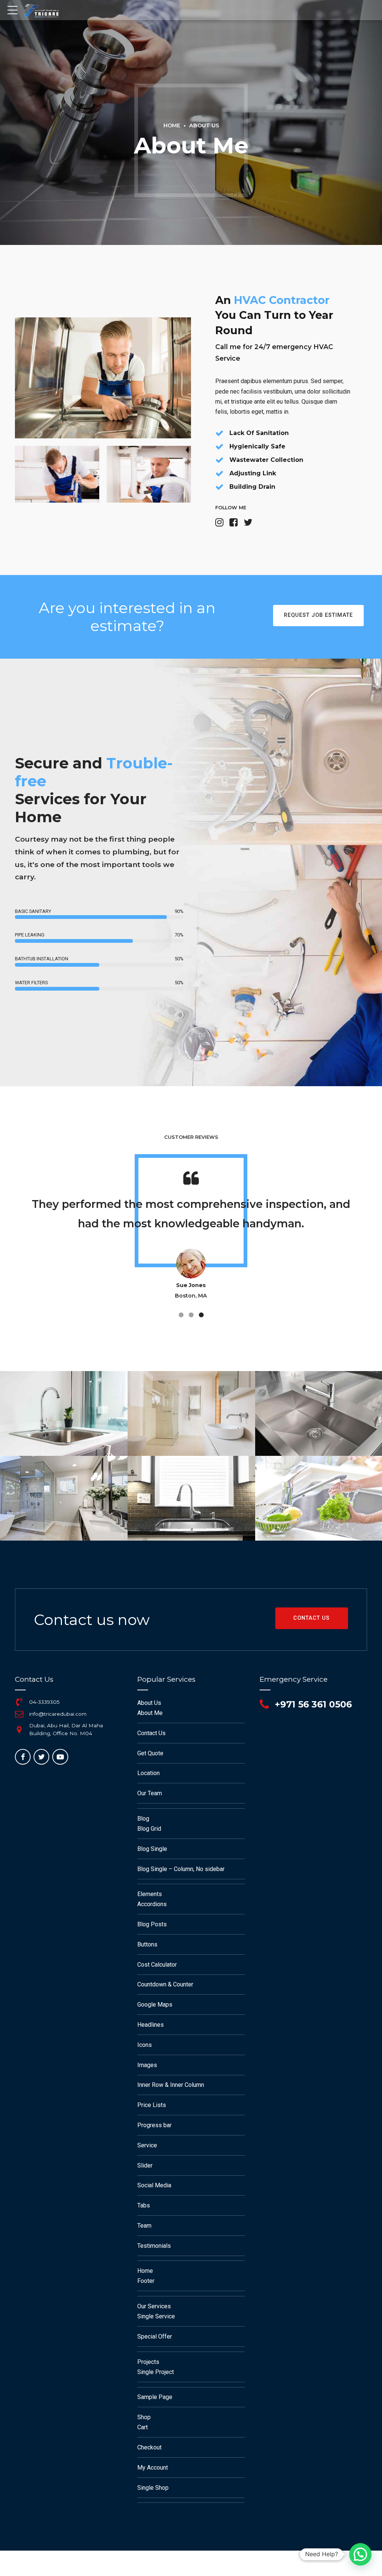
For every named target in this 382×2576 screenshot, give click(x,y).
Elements (150, 1894)
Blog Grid (149, 1829)
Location (148, 1773)
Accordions (152, 1904)
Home (172, 125)
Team (144, 2226)
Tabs (144, 2205)
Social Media (154, 2185)
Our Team (150, 1793)
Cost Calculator (157, 1965)
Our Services (154, 2306)
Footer (146, 2281)
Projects (148, 2362)
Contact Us (151, 1733)
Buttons (147, 1944)
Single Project (156, 2372)
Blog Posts (152, 1924)
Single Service (156, 2316)
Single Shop (153, 2488)
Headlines (151, 2025)
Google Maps (155, 2005)
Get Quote (150, 1753)
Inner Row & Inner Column (171, 2085)
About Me (150, 1713)
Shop (144, 2417)
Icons (145, 2045)
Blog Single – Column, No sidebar (181, 1869)
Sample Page (155, 2397)
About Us (204, 125)
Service (147, 2145)
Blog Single (152, 1849)
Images (147, 2065)
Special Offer (155, 2336)
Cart (143, 2427)
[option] (191, 1239)
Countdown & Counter (165, 1984)
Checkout (149, 2447)
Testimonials (154, 2246)
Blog (143, 1819)
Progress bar (154, 2125)
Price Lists (152, 2105)
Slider (145, 2165)
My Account (153, 2468)
